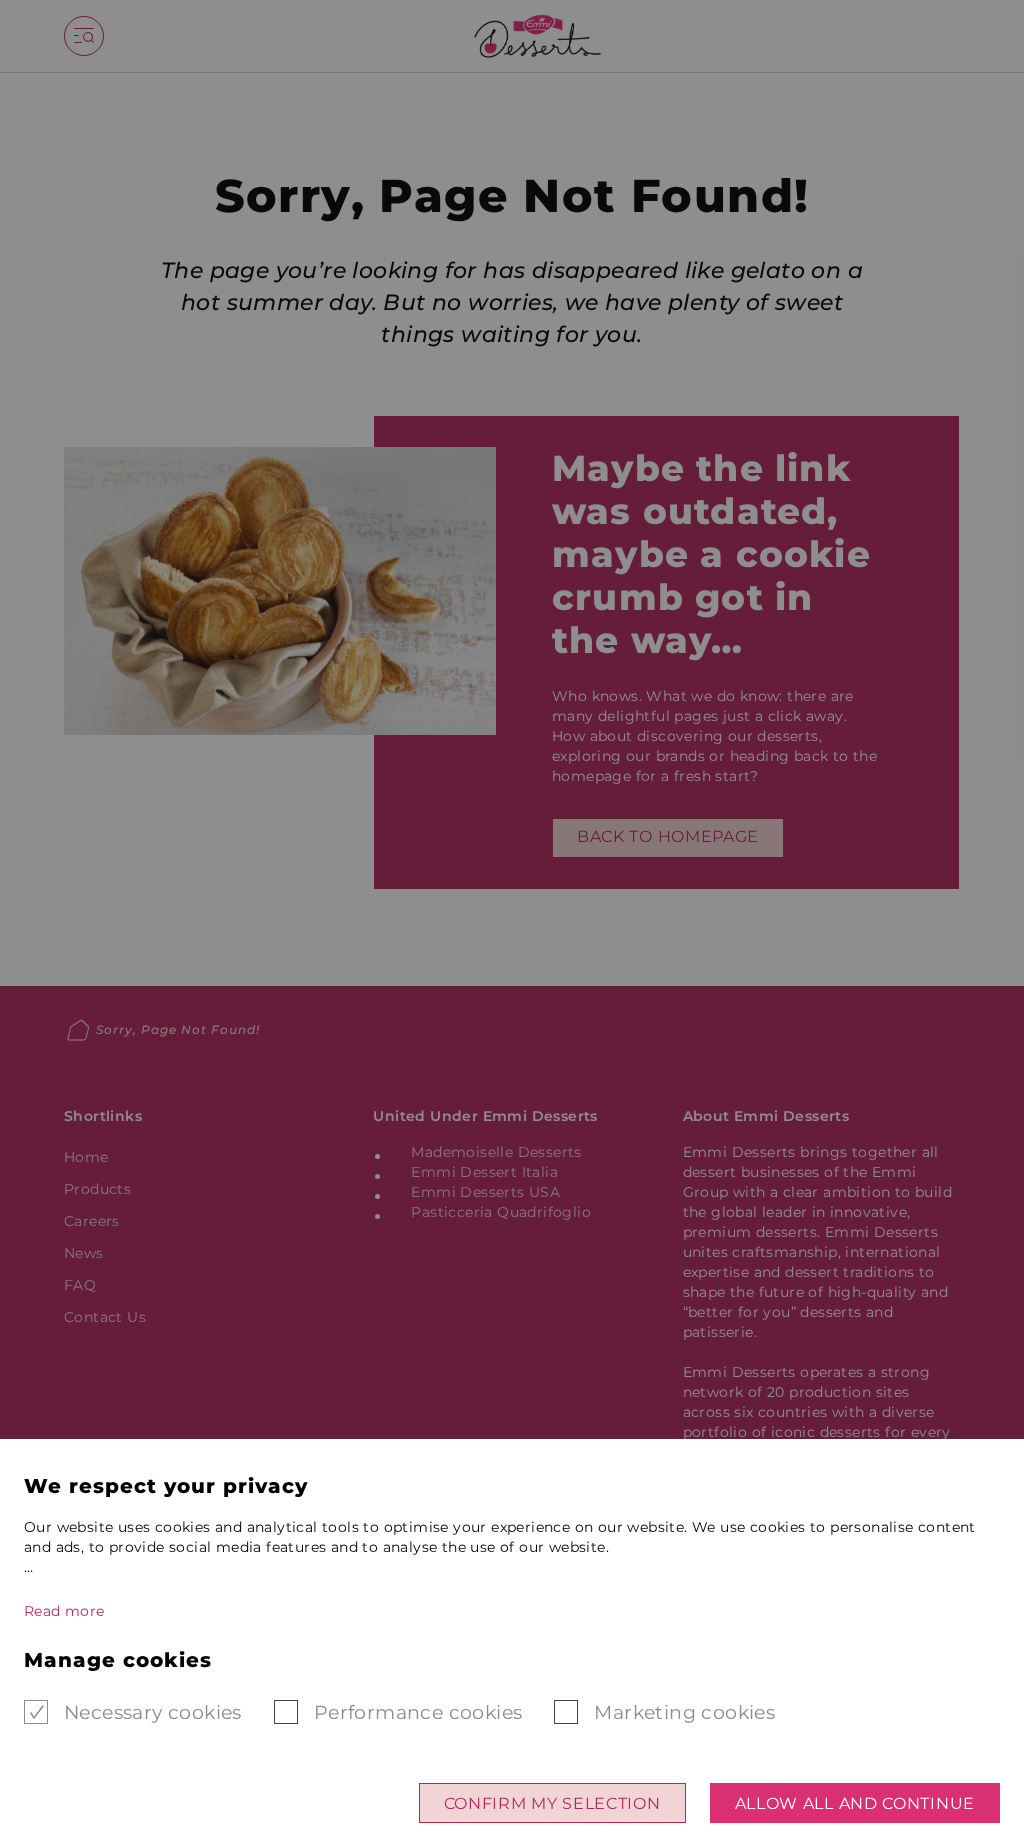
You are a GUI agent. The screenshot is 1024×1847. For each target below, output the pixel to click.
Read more (64, 1611)
